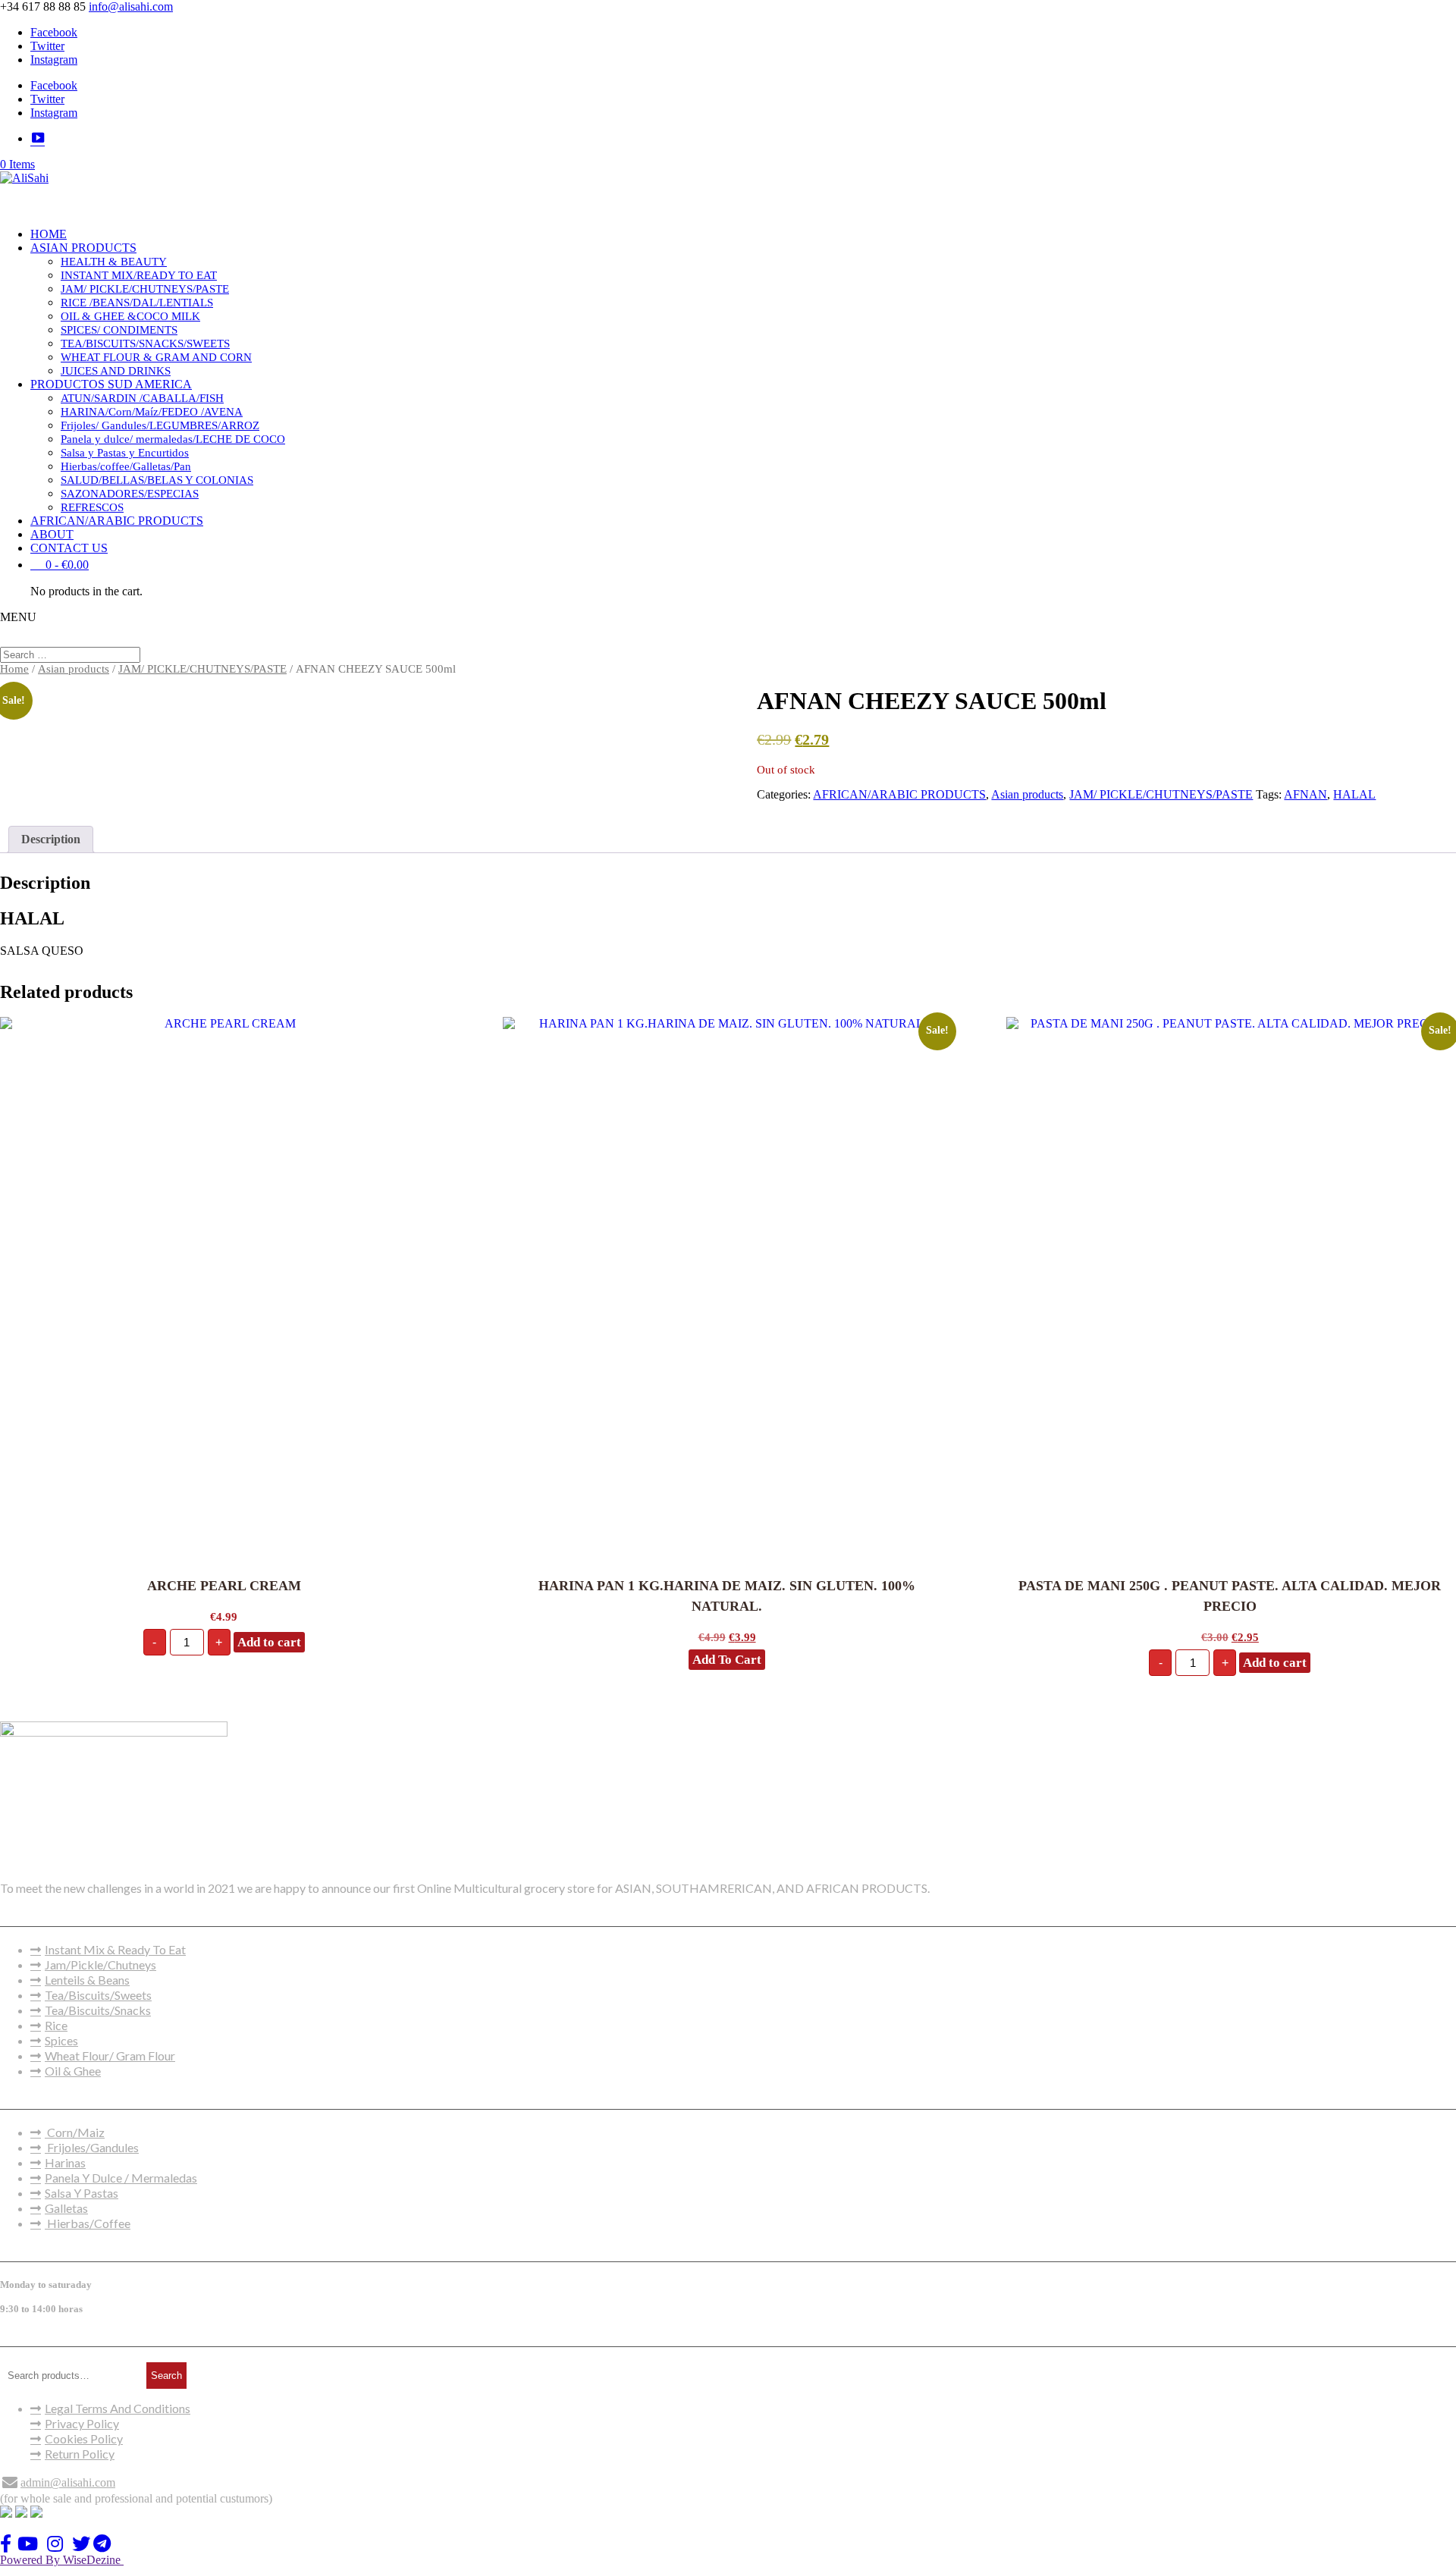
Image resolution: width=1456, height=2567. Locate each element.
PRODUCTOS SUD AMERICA (111, 384)
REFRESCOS (92, 507)
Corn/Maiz (75, 2132)
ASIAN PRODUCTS (83, 248)
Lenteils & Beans (87, 1980)
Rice (56, 2025)
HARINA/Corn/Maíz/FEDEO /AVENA (152, 412)
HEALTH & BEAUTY (114, 262)
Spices (61, 2040)
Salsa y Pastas (82, 2193)
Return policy (80, 2454)
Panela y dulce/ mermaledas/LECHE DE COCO (173, 439)
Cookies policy (84, 2438)
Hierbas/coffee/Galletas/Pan (126, 466)
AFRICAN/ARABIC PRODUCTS (117, 521)
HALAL (1354, 794)
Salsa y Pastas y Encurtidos (125, 453)
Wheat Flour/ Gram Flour (110, 2055)
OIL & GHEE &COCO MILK (130, 316)
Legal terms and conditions (118, 2408)
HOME (49, 234)
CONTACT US (69, 548)
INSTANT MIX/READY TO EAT (139, 275)
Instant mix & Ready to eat (115, 1949)
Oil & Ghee (73, 2071)
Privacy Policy (82, 2423)
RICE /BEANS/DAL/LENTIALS (137, 303)
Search (166, 2376)
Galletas (66, 2208)
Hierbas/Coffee (88, 2223)
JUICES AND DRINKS (116, 371)
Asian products (74, 669)
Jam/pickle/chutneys (100, 1964)
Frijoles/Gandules (92, 2147)
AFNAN (1305, 794)
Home (14, 669)
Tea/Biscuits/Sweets (98, 1995)
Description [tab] (51, 839)
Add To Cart (727, 1660)
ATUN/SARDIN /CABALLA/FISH (142, 398)
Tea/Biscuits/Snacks (98, 2010)
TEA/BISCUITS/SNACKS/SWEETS (145, 344)
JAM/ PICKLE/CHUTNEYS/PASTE (145, 289)
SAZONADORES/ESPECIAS (130, 494)
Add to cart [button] (269, 1642)
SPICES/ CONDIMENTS (119, 330)
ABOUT (52, 534)
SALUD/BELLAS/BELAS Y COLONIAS (157, 480)
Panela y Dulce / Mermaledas (121, 2178)
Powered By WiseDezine (62, 2560)
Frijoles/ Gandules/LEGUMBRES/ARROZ (160, 425)
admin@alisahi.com (68, 2482)
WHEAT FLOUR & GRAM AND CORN (156, 357)
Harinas (65, 2162)
